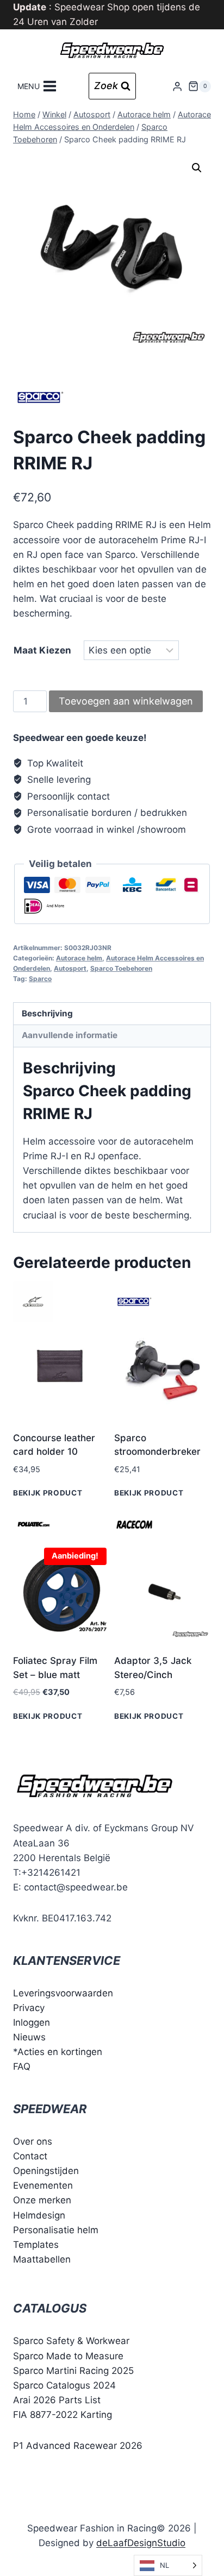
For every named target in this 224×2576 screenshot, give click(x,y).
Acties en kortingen (60, 2052)
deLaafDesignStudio (141, 2543)
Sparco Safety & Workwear (71, 2341)
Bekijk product (48, 1493)
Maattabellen (42, 2259)
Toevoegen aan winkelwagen (126, 701)
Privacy (29, 2008)
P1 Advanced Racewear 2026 (78, 2446)
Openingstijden (46, 2171)
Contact (30, 2156)
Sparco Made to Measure (68, 2356)
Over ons (33, 2141)
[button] (197, 168)
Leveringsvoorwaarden (63, 1993)
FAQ (22, 2066)
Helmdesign (39, 2215)
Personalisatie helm (56, 2230)
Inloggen (32, 2022)
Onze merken (42, 2200)
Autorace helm (79, 958)
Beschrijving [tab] (47, 1013)
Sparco (40, 979)
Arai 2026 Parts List (57, 2400)
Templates (36, 2245)
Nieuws (29, 2037)
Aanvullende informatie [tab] (70, 1035)
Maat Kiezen (42, 650)
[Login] (177, 86)
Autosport (70, 968)
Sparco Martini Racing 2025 (73, 2371)
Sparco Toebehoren (121, 968)
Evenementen (43, 2185)
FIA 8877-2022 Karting (63, 2415)
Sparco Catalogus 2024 (64, 2385)
